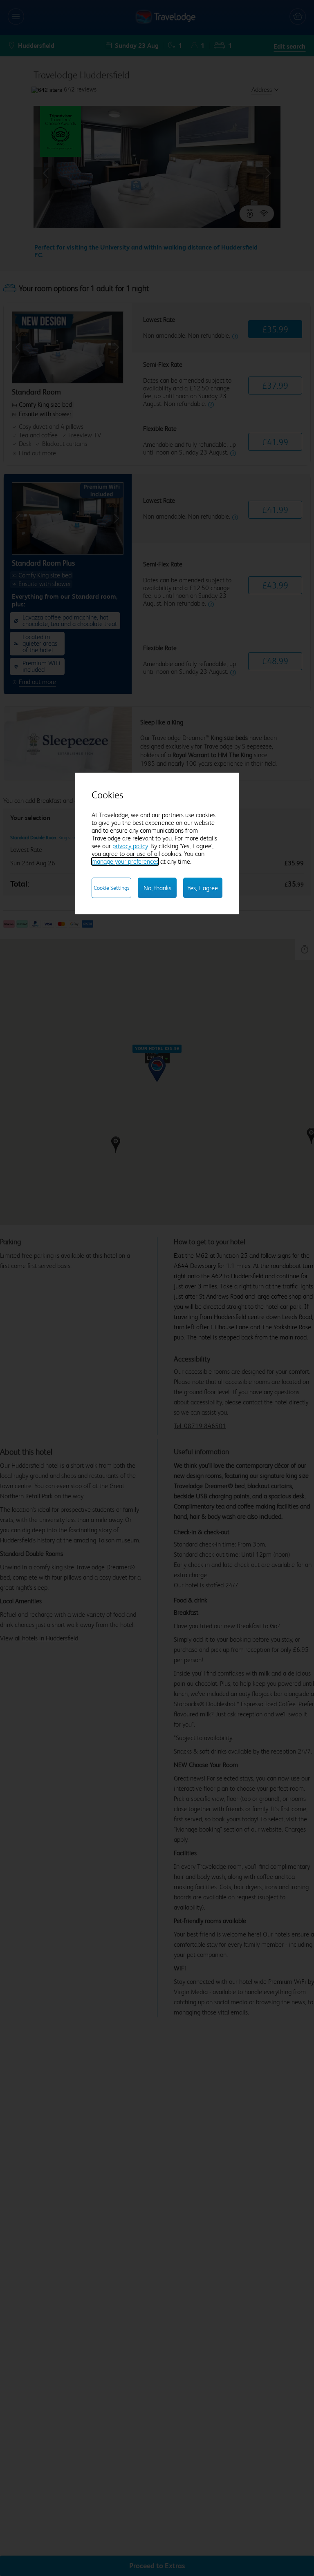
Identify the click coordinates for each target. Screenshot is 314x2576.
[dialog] (157, 843)
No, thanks (157, 888)
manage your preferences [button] (125, 861)
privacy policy (130, 846)
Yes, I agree (203, 888)
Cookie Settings (111, 888)
